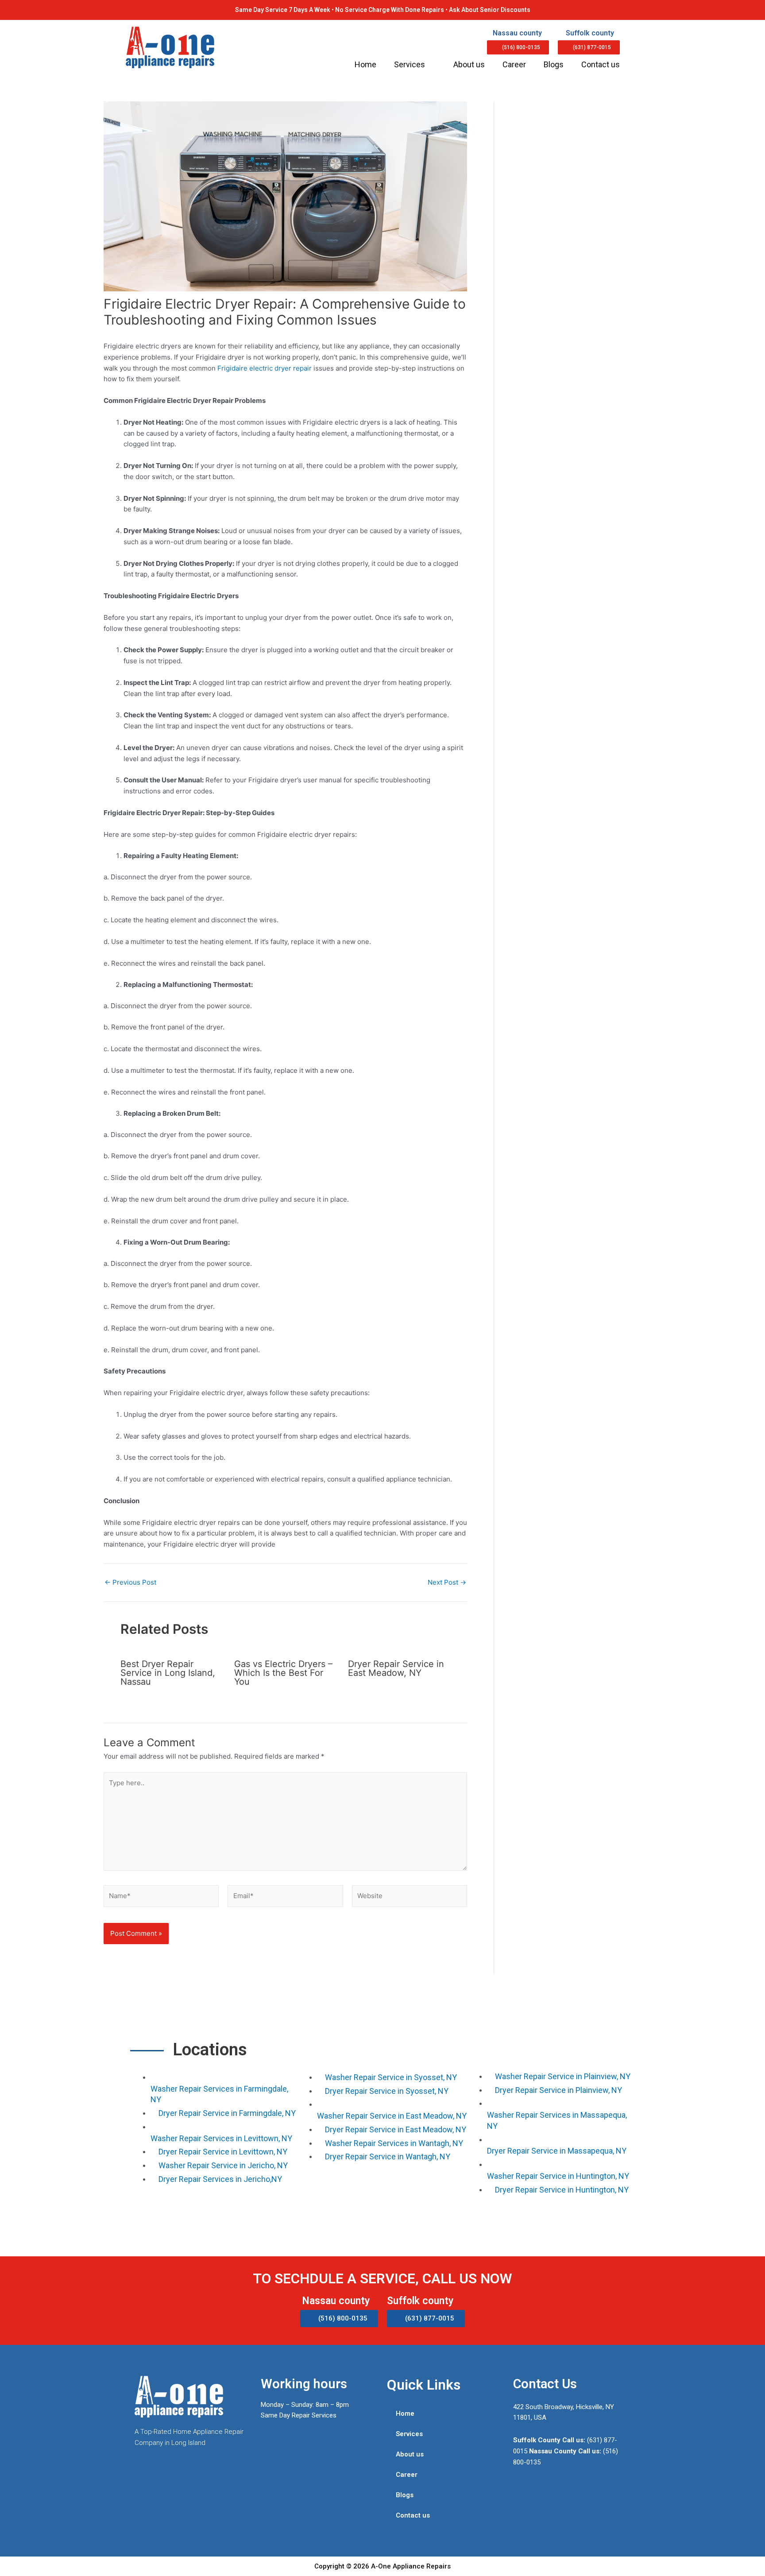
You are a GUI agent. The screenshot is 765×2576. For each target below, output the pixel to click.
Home (365, 64)
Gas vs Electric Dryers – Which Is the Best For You (283, 1673)
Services (410, 64)
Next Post (447, 1582)
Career (514, 64)
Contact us (601, 64)
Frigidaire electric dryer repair (265, 368)
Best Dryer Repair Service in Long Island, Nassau (168, 1673)
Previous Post (130, 1582)
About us (469, 64)
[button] (518, 47)
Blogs (554, 64)
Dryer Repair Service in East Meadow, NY (396, 1668)
